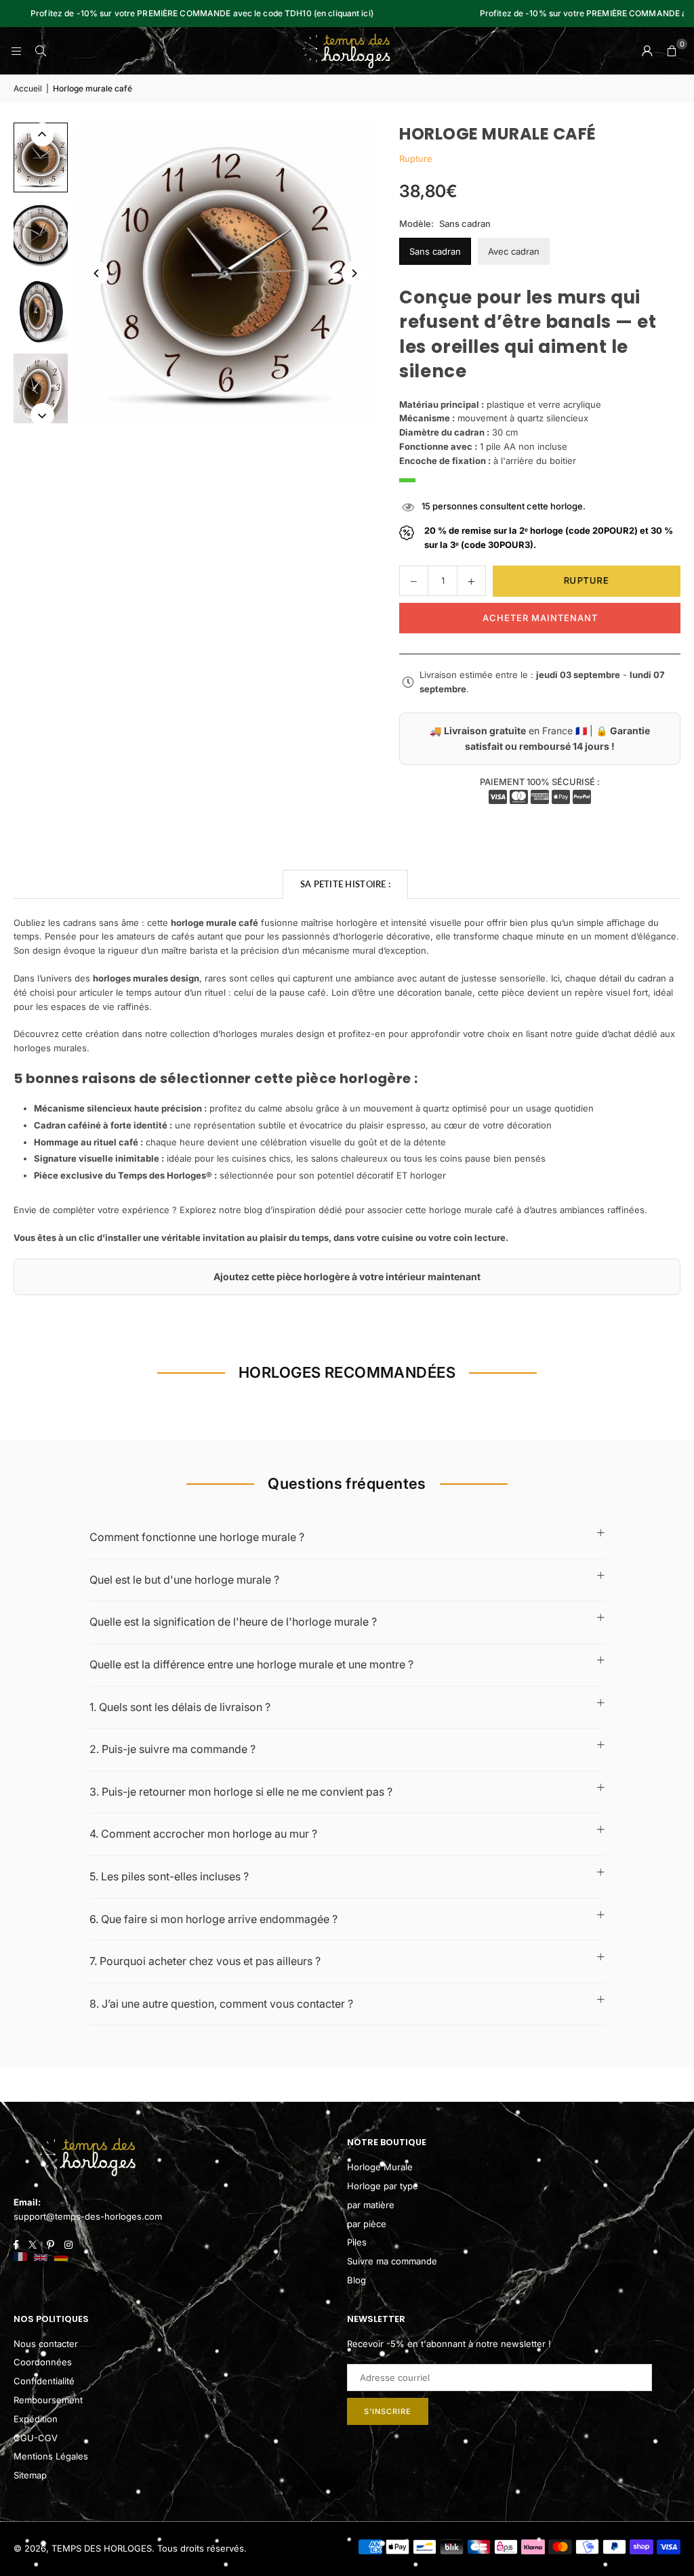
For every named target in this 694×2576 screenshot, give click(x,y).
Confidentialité (44, 2381)
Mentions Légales (51, 2456)
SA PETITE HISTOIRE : (345, 884)
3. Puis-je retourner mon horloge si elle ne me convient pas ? (241, 1792)
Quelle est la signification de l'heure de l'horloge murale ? (233, 1622)
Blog (356, 2280)
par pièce (367, 2224)
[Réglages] (647, 51)
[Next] (353, 273)
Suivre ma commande (392, 2261)
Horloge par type (383, 2186)
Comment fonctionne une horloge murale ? (197, 1537)
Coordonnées (43, 2362)
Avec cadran (514, 251)
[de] (61, 2258)
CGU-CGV (36, 2438)
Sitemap (30, 2475)
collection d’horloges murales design (247, 1034)
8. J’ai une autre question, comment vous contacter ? (221, 2004)
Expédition (36, 2419)
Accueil (28, 88)
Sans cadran (435, 251)
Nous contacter (46, 2344)
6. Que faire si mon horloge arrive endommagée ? (213, 1919)
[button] (672, 51)
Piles (357, 2242)
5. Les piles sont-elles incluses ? (169, 1876)
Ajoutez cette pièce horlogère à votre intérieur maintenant (347, 1276)
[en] (41, 2258)
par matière (371, 2205)
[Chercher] (41, 51)
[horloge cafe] (41, 157)
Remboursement (48, 2400)
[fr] (20, 2258)
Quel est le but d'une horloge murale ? (184, 1580)
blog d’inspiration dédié (293, 1210)
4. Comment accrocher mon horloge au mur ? (203, 1834)
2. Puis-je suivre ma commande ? (172, 1749)
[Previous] (97, 273)
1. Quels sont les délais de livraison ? (180, 1707)
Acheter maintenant (540, 618)
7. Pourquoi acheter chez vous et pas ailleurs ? (205, 1961)
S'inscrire (388, 2411)
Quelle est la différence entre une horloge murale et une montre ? (251, 1664)
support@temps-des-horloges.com (88, 2216)
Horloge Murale (380, 2167)
